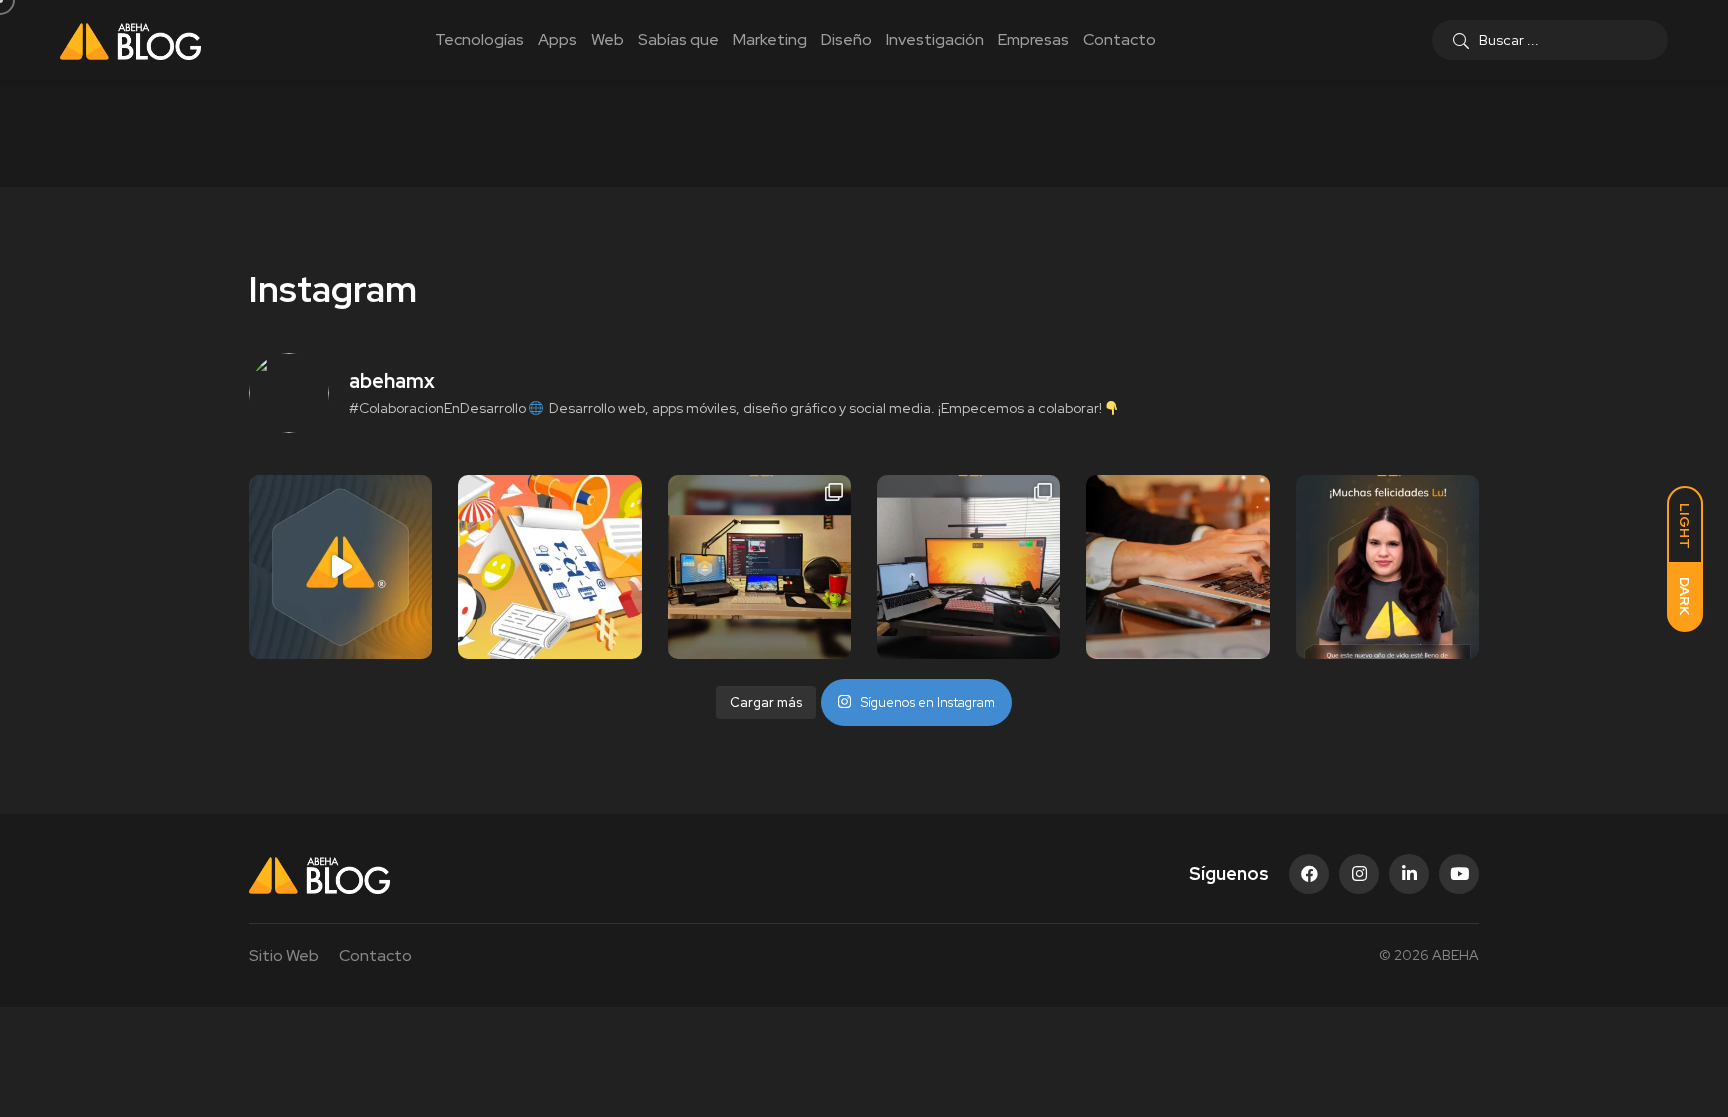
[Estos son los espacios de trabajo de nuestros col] (759, 566)
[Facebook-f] (1309, 874)
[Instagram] (1359, 874)
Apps (557, 39)
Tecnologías (479, 39)
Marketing (770, 39)
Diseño (846, 39)
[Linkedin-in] (1409, 874)
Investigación (935, 39)
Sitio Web (284, 955)
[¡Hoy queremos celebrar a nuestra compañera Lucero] (1387, 566)
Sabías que (678, 39)
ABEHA (1455, 955)
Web (607, 39)
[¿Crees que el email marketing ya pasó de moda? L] (1177, 566)
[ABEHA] (130, 40)
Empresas (1033, 39)
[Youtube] (1459, 874)
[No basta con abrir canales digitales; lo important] (549, 566)
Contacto (1119, 39)
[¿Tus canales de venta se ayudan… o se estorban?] (340, 566)
